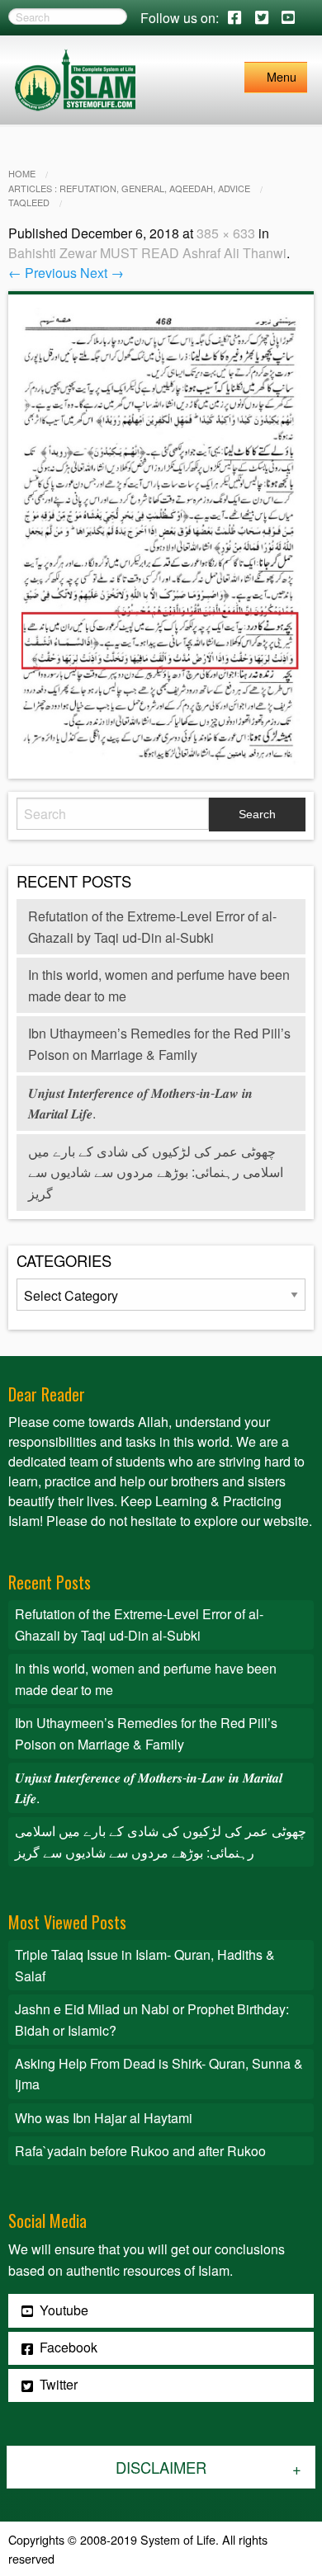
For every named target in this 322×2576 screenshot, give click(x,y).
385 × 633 (226, 233)
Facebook (67, 2347)
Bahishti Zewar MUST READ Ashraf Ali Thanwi (147, 253)
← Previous (43, 273)
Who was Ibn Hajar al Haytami (104, 2118)
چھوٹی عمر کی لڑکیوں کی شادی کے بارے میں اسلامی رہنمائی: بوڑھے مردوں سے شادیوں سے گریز (156, 1172)
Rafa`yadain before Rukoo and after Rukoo (140, 2151)
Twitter (57, 2384)
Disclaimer (161, 2467)
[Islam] (75, 78)
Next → (102, 273)
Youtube (62, 2310)
